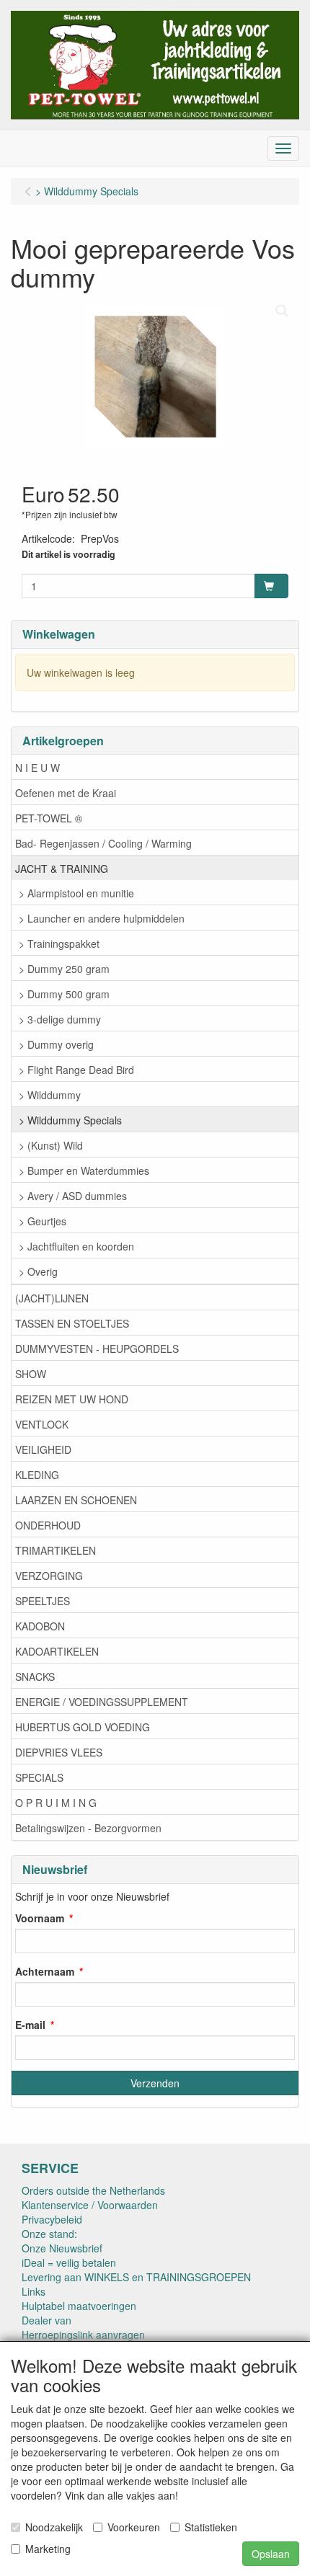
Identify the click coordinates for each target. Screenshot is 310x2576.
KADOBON (40, 1626)
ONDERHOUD (48, 1525)
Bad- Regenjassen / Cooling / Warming (103, 843)
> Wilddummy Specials (70, 1120)
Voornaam (40, 1918)
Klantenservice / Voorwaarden (90, 2205)
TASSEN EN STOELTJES (72, 1323)
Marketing (48, 2549)
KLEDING (37, 1475)
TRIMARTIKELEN (56, 1550)
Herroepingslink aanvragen (83, 2335)
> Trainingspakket (59, 943)
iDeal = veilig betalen (69, 2262)
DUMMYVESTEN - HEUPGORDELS (97, 1349)
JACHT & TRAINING (62, 869)
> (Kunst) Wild (51, 1145)
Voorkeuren (134, 2527)
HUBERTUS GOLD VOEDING (83, 1727)
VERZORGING (49, 1576)
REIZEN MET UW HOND (72, 1399)
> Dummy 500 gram (64, 994)
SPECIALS (39, 1777)
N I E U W (37, 768)
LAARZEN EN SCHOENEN (76, 1500)
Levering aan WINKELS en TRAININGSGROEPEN (136, 2277)
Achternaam (45, 1971)
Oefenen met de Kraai (66, 793)
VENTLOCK (42, 1424)
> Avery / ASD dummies (73, 1196)
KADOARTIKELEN (57, 1651)
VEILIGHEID (43, 1449)
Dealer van (46, 2320)
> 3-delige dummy (60, 1019)
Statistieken (211, 2527)
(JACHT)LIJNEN (52, 1298)
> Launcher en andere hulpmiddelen (102, 918)
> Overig (38, 1271)
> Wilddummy (50, 1095)
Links (34, 2291)
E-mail (30, 2025)
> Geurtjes (43, 1221)
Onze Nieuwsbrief (62, 2248)
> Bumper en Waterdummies (84, 1171)
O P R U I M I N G (56, 1803)
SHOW (31, 1374)
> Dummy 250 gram (64, 969)
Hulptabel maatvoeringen (79, 2306)
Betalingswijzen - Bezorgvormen (88, 1828)
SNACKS (35, 1676)
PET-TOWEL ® (49, 818)
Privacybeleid (52, 2219)
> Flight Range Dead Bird (76, 1070)
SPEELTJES (43, 1601)
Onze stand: (49, 2234)
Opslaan (271, 2554)
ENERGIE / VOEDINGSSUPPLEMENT (102, 1702)
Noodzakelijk (54, 2527)
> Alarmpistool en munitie (76, 893)
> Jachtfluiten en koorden (76, 1246)
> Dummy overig (56, 1044)
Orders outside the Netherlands (93, 2190)
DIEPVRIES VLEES (59, 1752)
